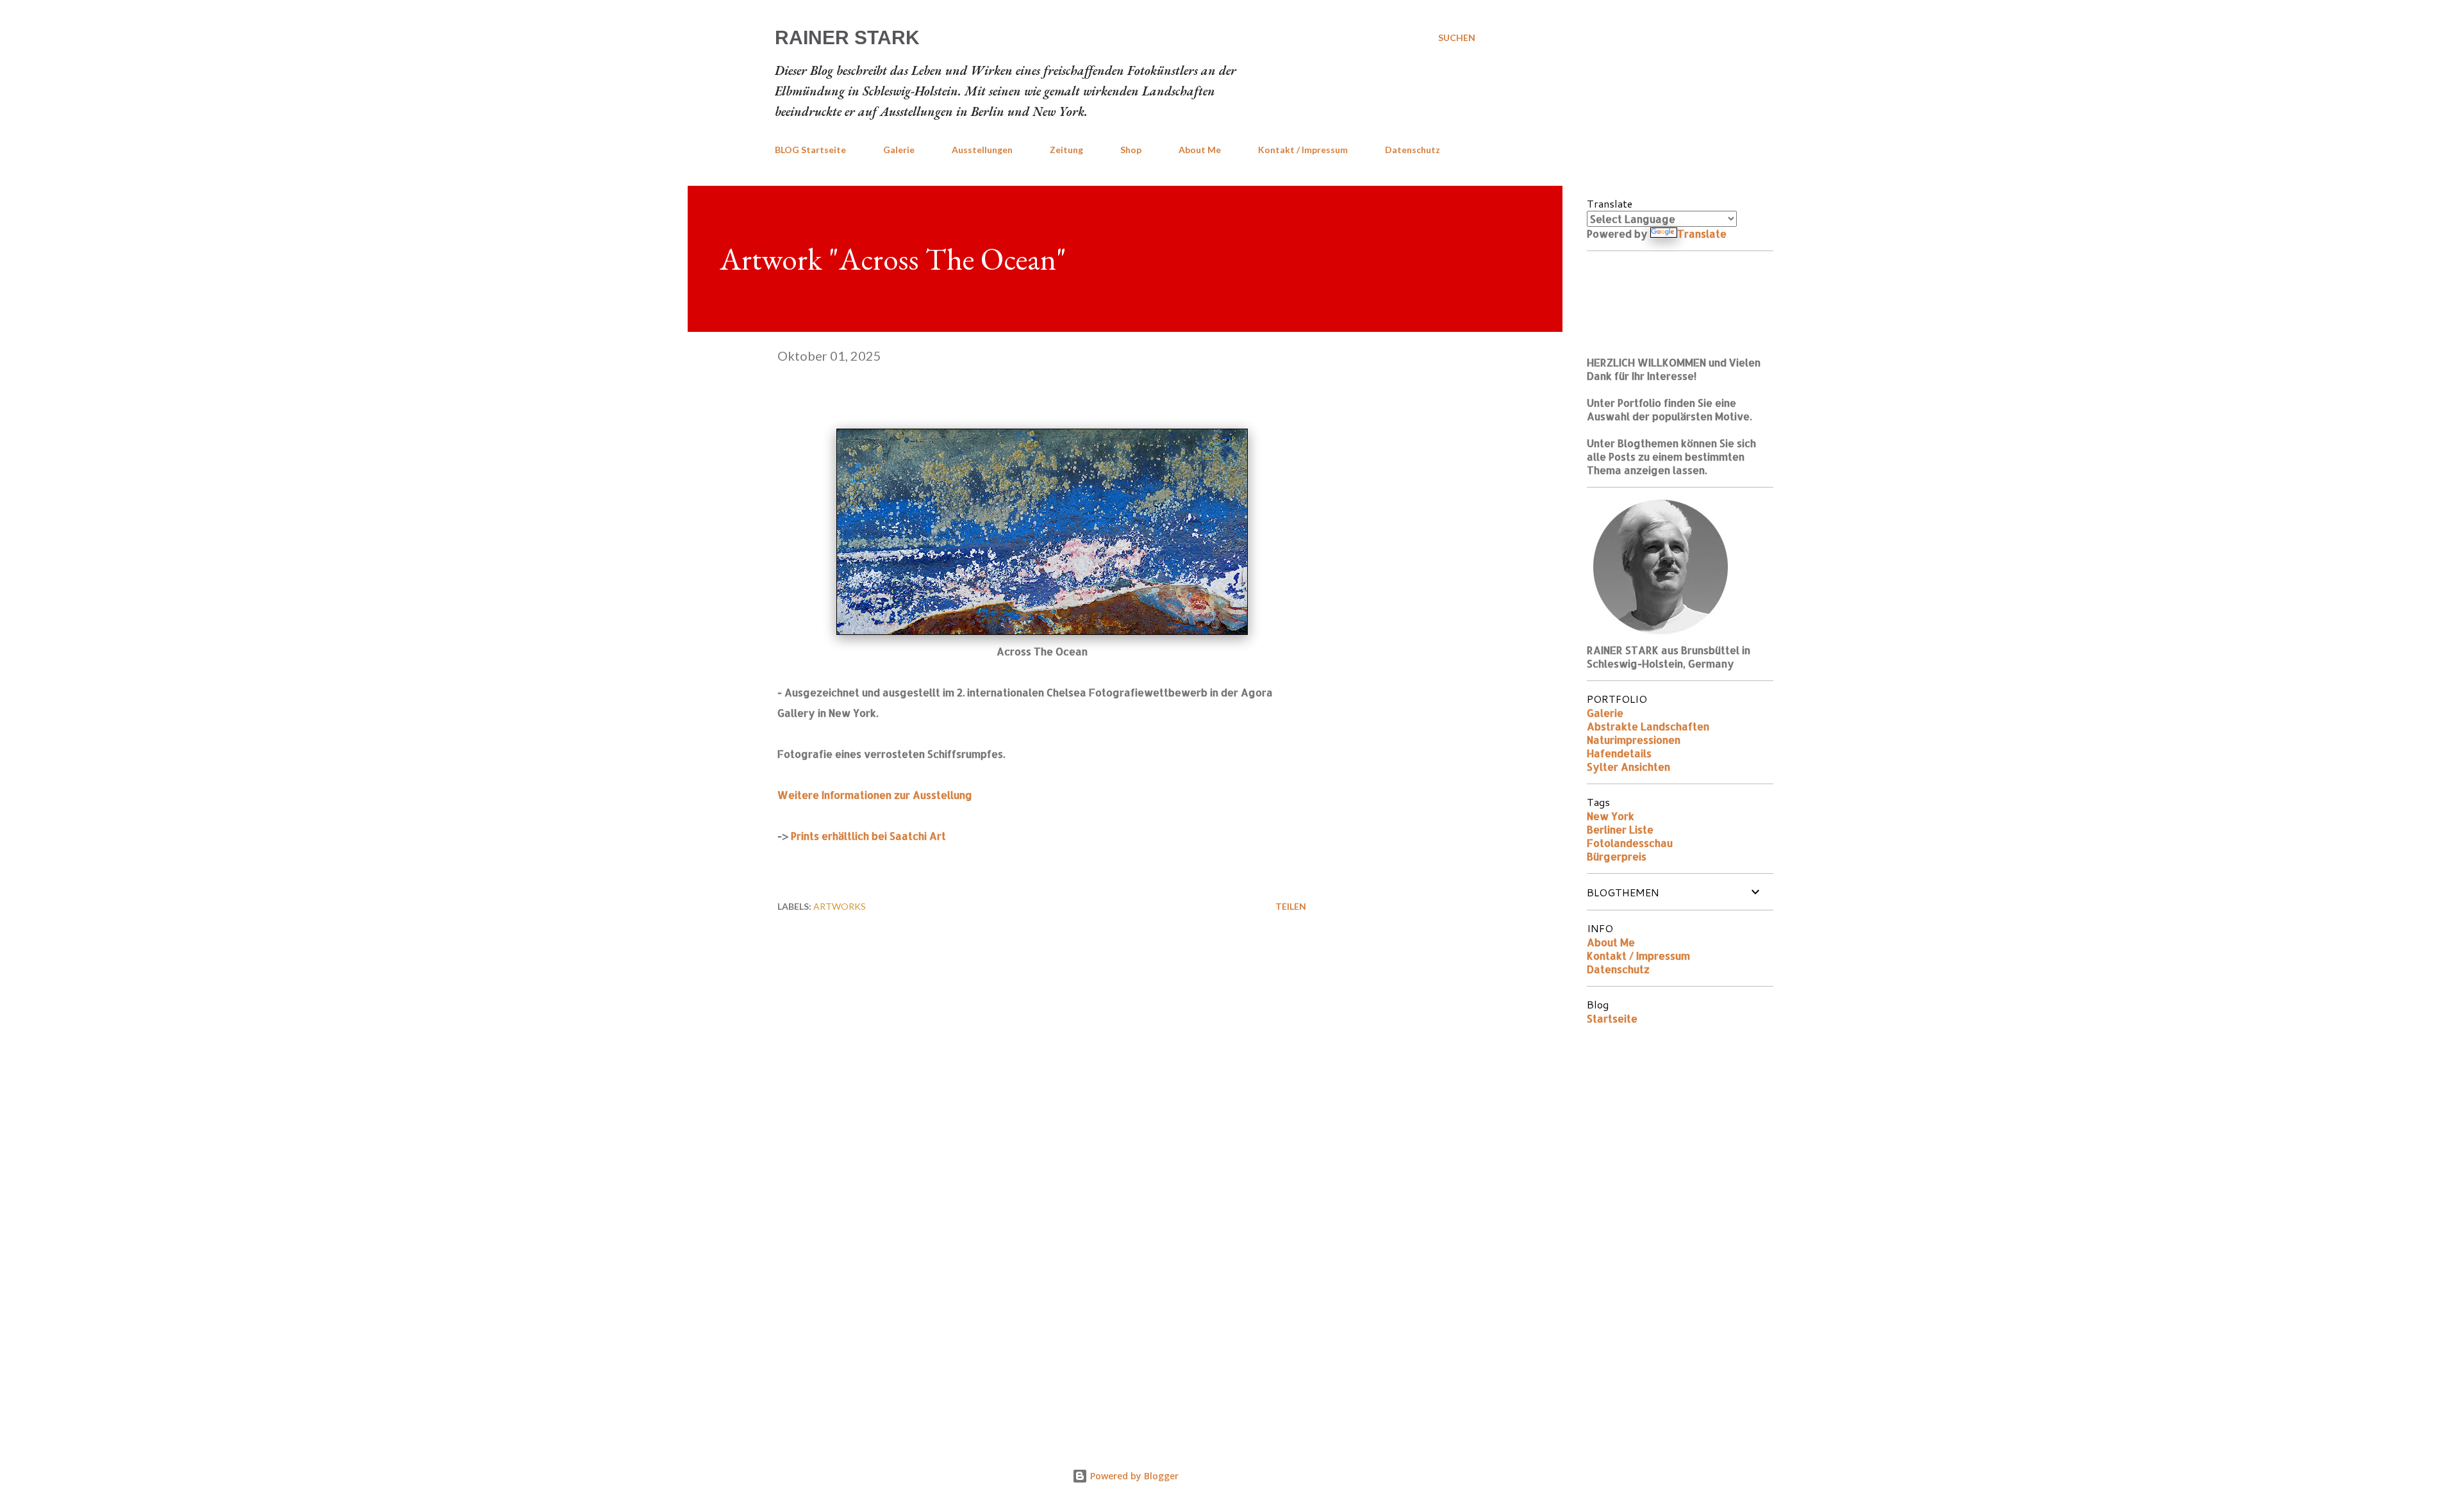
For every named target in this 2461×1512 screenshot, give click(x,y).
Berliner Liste (1620, 829)
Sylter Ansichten (1628, 767)
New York (1611, 816)
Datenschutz (1413, 150)
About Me (1200, 150)
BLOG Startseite (810, 150)
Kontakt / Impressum (1303, 150)
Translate (1702, 234)
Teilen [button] (1291, 906)
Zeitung (1066, 150)
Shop (1131, 150)
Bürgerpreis (1617, 856)
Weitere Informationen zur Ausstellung (875, 795)
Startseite (1612, 1018)
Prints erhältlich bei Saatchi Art (868, 836)
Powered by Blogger (1133, 1476)
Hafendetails (1619, 753)
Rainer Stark (847, 37)
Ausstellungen (982, 150)
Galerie (899, 150)
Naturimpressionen (1634, 740)
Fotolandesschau (1630, 843)
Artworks (840, 906)
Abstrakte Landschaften (1648, 726)
